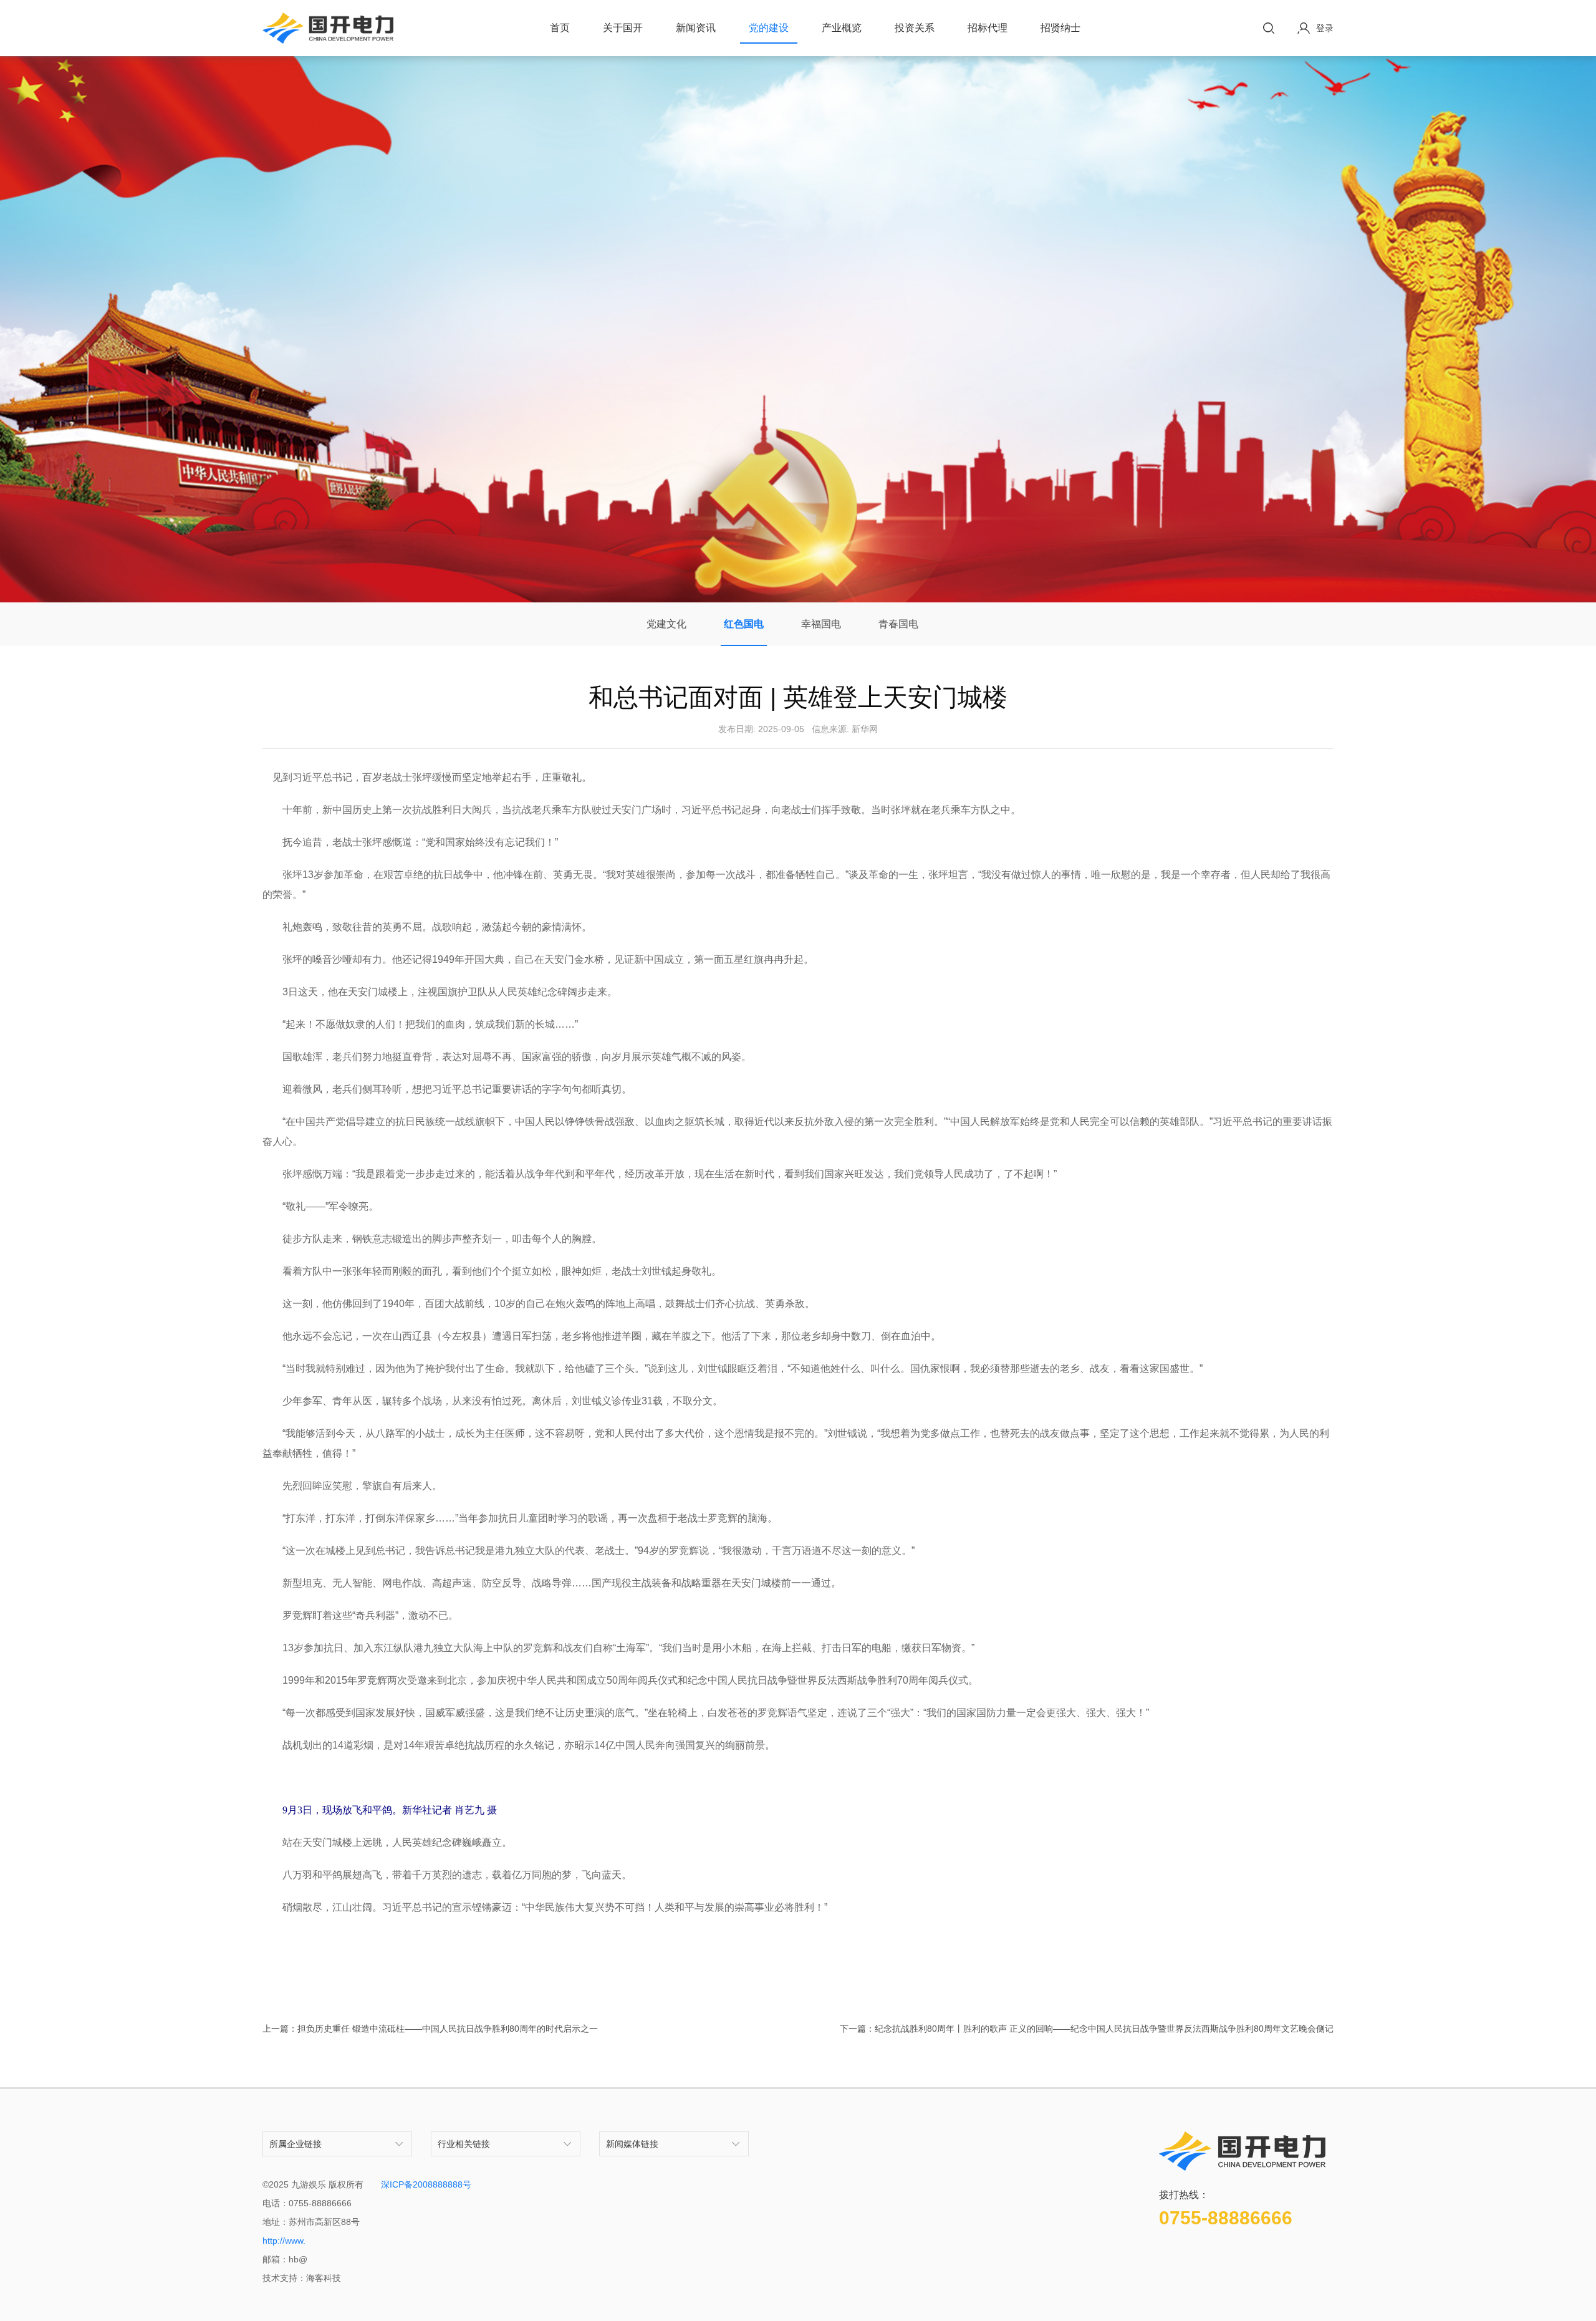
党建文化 (666, 624)
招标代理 (988, 28)
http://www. (284, 2241)
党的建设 (769, 28)
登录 (1325, 28)
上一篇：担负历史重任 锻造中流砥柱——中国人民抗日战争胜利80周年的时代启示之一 (430, 2029)
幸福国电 (821, 624)
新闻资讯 (696, 28)
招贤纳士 (1060, 28)
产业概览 (842, 28)
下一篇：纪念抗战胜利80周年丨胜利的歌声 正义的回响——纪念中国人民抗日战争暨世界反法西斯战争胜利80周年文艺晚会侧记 (1087, 2029)
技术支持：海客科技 (302, 2278)
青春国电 (898, 624)
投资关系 (915, 28)
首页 (560, 28)
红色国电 (744, 624)
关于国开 (623, 28)
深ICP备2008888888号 (426, 2184)
